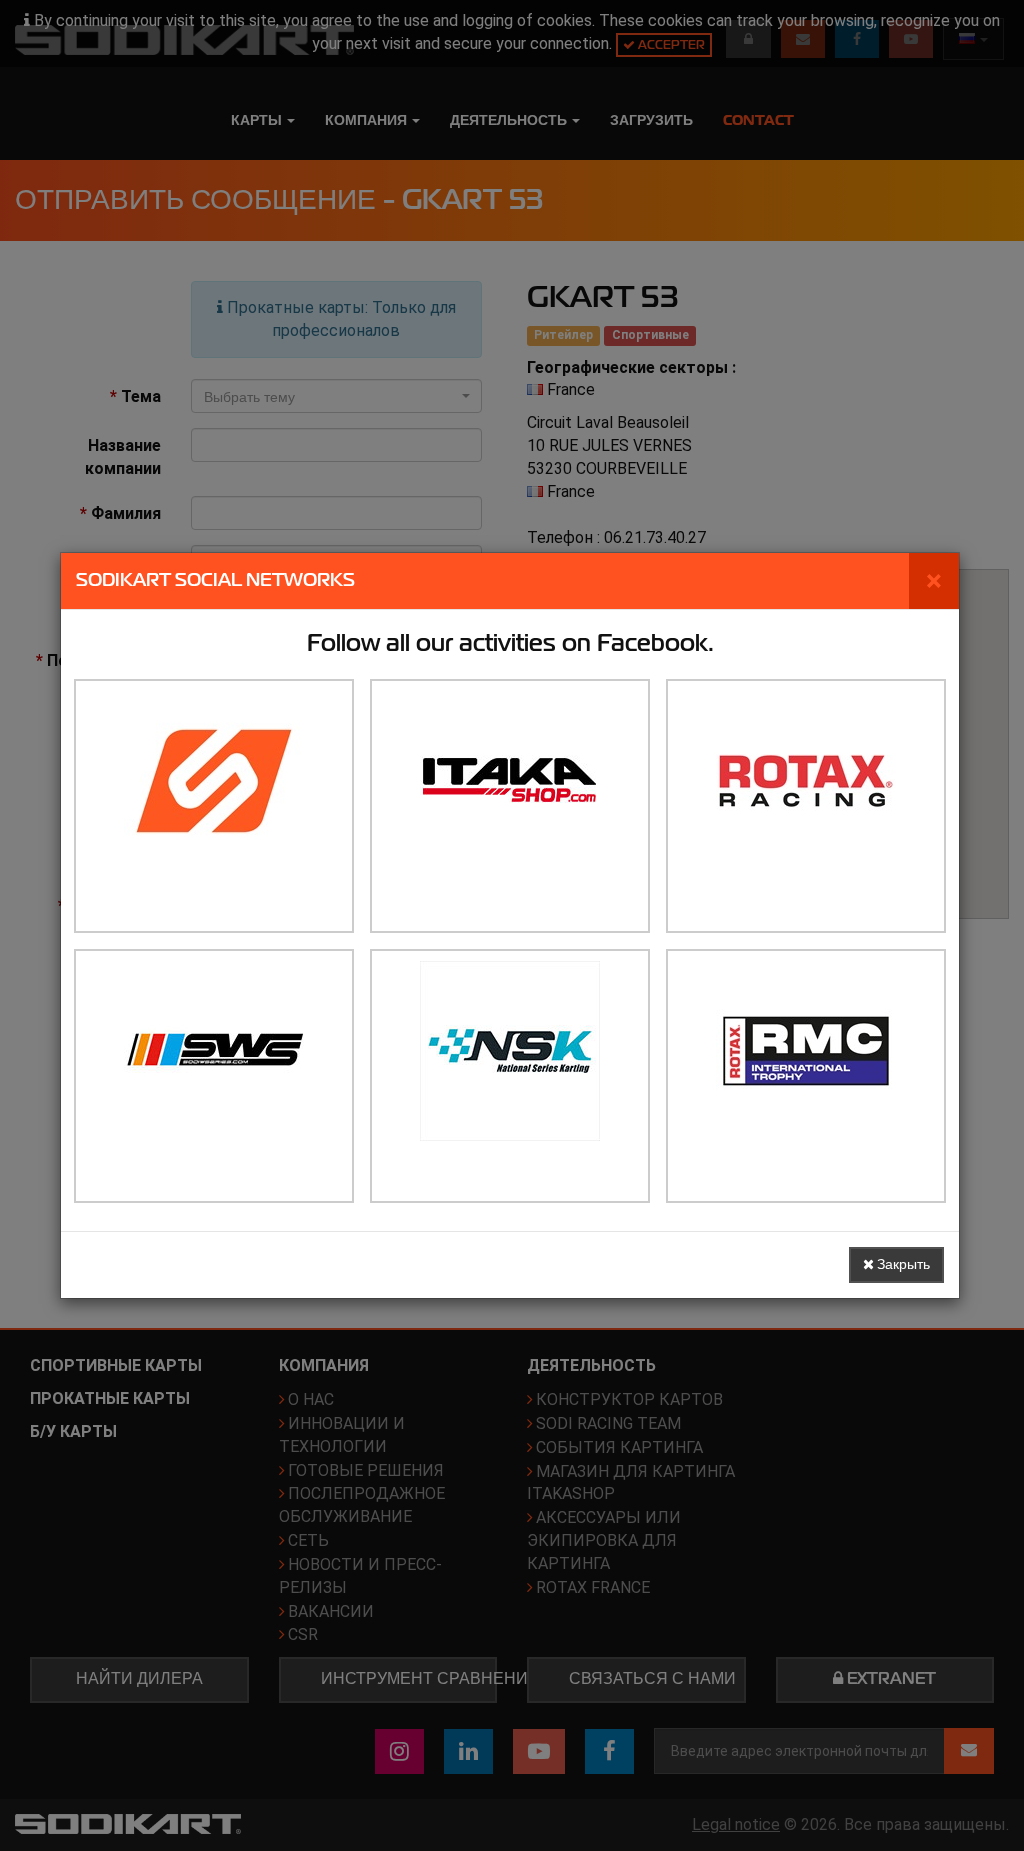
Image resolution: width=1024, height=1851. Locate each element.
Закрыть (902, 1264)
